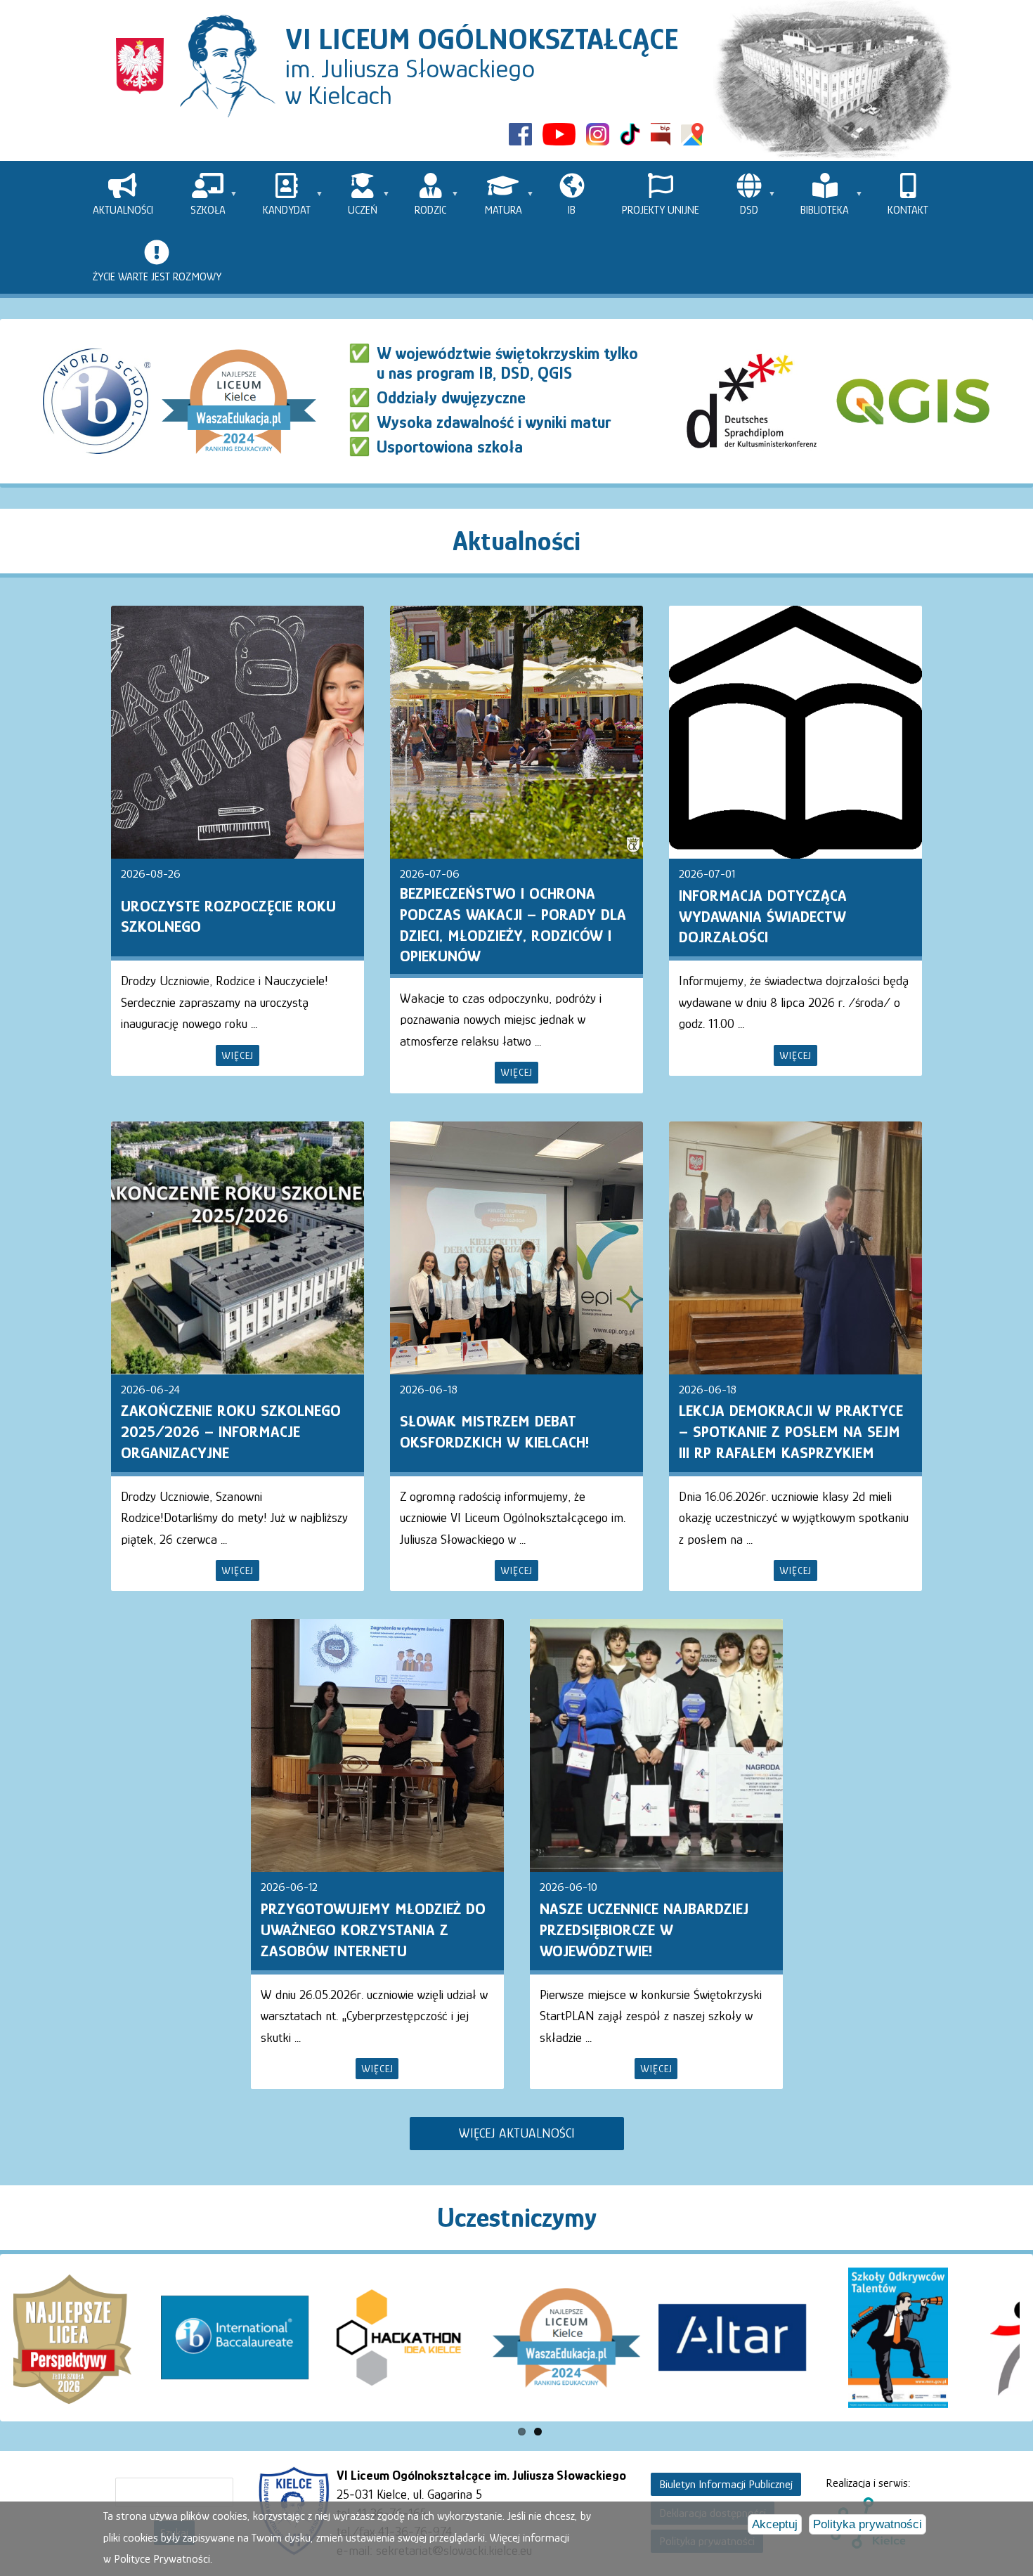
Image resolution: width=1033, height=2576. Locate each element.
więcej (238, 1055)
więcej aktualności (517, 2133)
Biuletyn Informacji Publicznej (726, 2484)
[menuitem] (123, 194)
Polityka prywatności (868, 2524)
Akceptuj (775, 2524)
